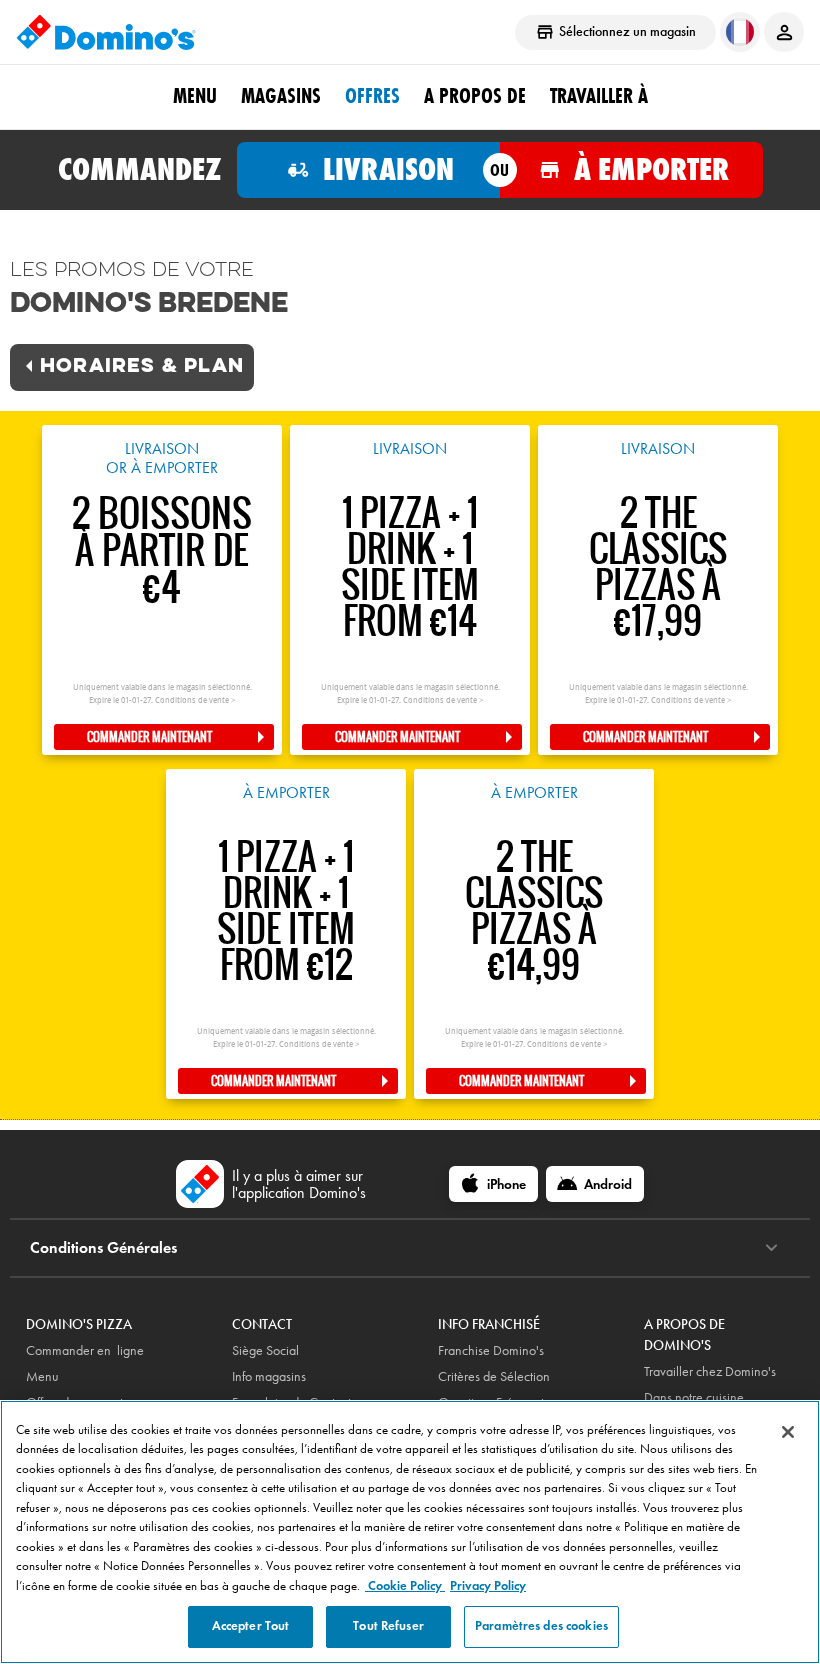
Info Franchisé (489, 1324)
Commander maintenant (149, 737)
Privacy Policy (488, 1586)
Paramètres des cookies (541, 1626)
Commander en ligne (85, 1350)
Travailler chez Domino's (710, 1371)
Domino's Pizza (79, 1324)
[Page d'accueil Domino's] (106, 32)
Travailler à (599, 96)
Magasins (281, 96)
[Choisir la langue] (740, 32)
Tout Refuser (388, 1626)
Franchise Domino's (491, 1350)
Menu (195, 96)
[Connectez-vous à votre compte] (784, 32)
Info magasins (269, 1376)
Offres (372, 96)
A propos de (475, 96)
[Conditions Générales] (771, 1248)
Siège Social (265, 1350)
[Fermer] (788, 1432)
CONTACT (262, 1324)
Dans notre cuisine (694, 1397)
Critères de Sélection (494, 1376)
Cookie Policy (405, 1586)
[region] (410, 1532)
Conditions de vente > (195, 700)
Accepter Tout (251, 1626)
